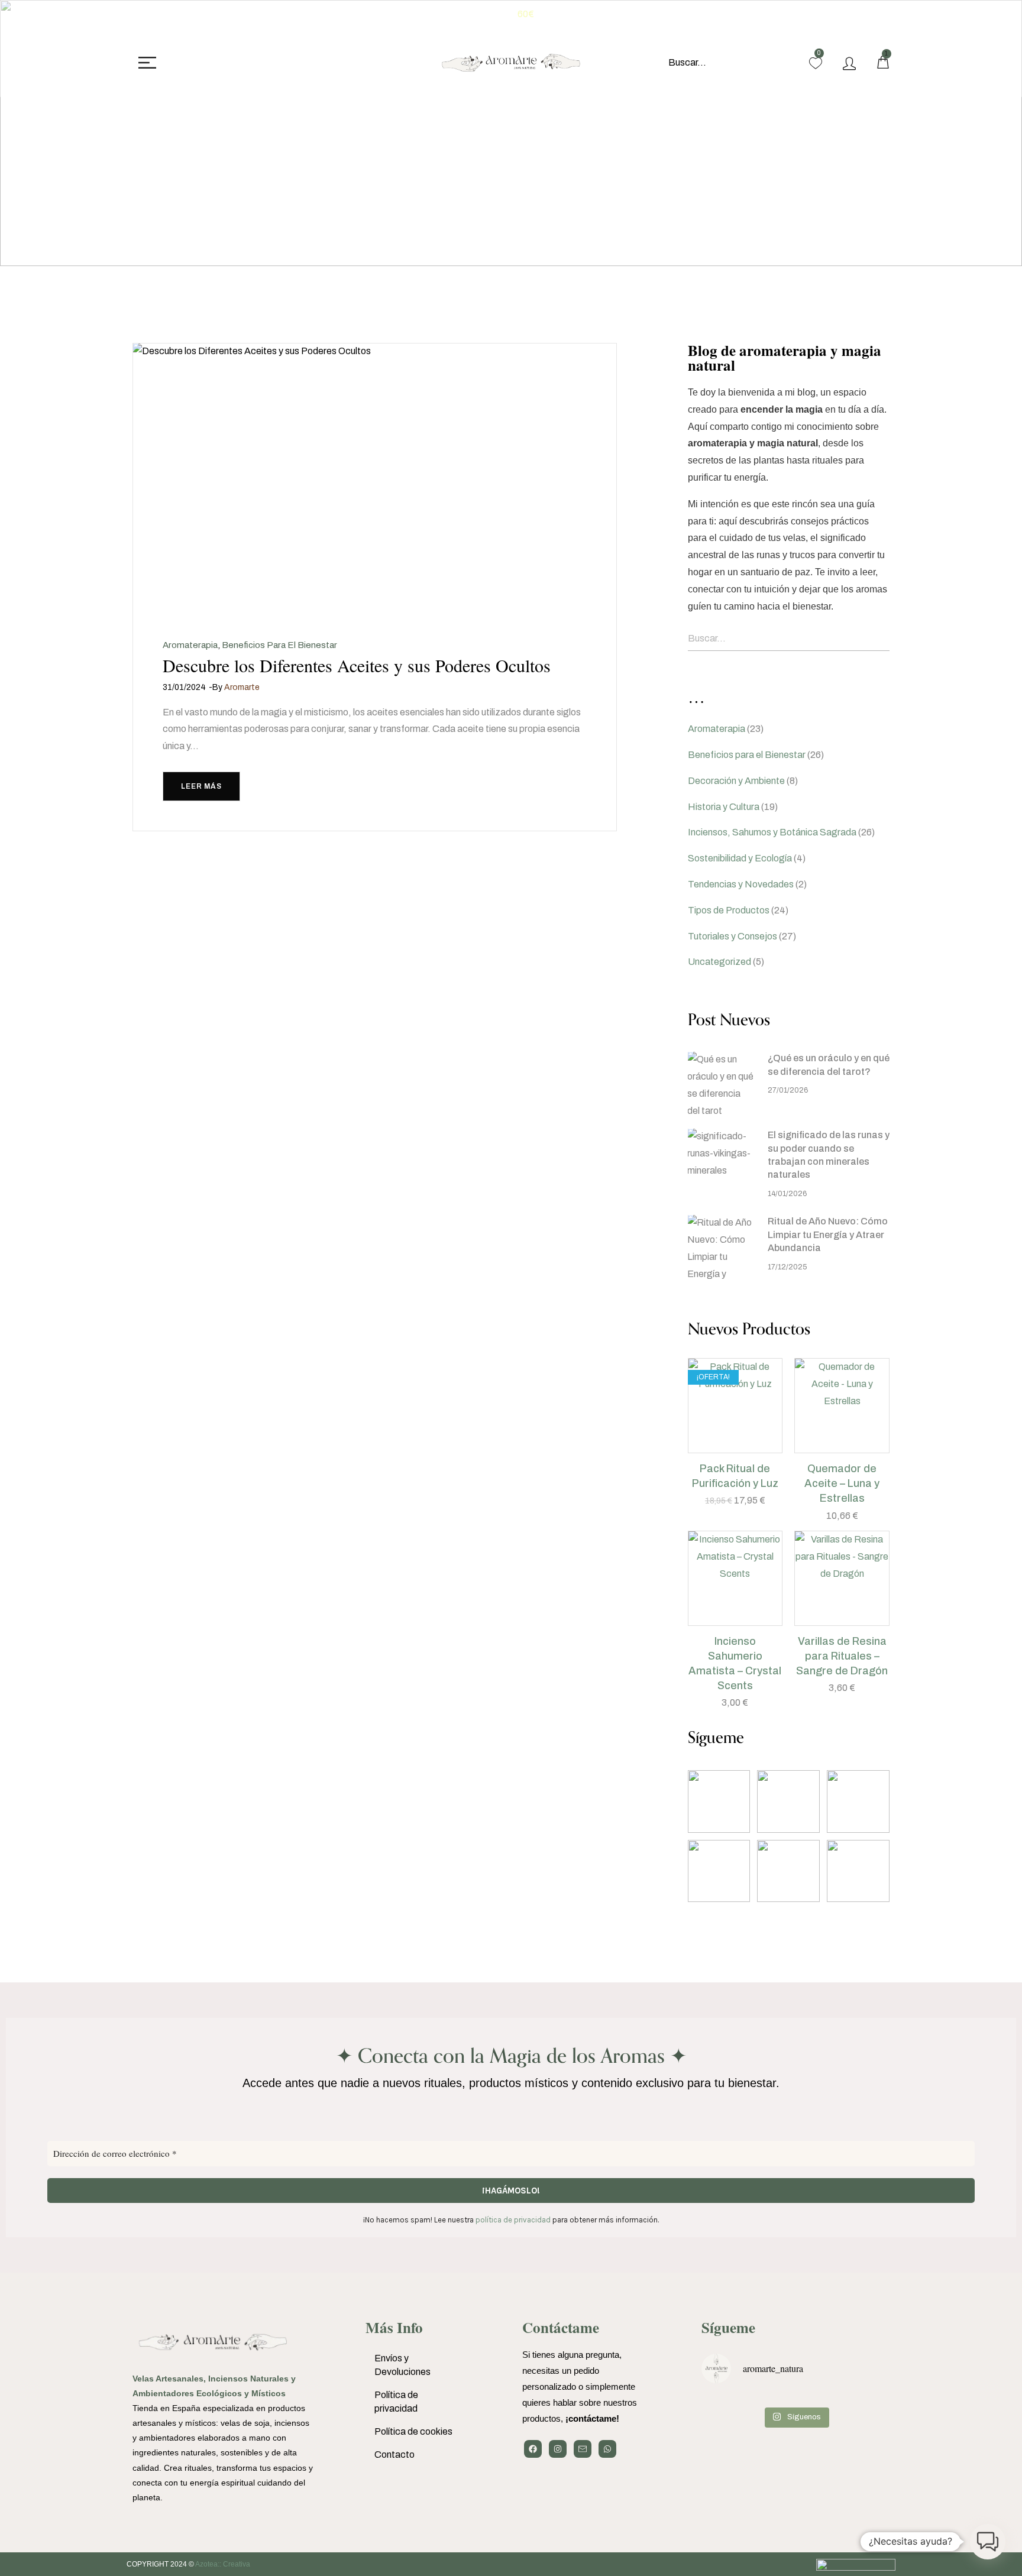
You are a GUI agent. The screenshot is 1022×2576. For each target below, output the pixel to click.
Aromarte (242, 687)
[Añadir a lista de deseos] (750, 1447)
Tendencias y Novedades (741, 884)
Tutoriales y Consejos (732, 936)
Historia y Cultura (724, 807)
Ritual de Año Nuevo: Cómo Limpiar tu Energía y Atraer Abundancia (828, 1234)
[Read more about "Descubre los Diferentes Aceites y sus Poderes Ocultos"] (375, 479)
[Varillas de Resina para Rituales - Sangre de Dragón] (842, 1578)
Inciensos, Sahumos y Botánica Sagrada (772, 832)
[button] (720, 1447)
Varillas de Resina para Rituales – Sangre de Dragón (842, 1656)
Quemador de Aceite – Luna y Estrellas (842, 1483)
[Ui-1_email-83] (583, 2449)
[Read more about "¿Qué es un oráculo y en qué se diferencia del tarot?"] (720, 1084)
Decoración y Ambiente (736, 781)
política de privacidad (513, 2220)
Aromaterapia (190, 645)
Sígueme (728, 2327)
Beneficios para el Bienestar (279, 645)
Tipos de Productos (729, 910)
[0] (816, 63)
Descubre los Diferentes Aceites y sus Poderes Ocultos (357, 665)
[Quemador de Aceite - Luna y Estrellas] (842, 1406)
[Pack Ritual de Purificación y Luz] (735, 1406)
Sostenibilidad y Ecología (740, 858)
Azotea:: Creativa (223, 2564)
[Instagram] (558, 2449)
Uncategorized (719, 962)
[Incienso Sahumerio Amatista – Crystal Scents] (735, 1578)
